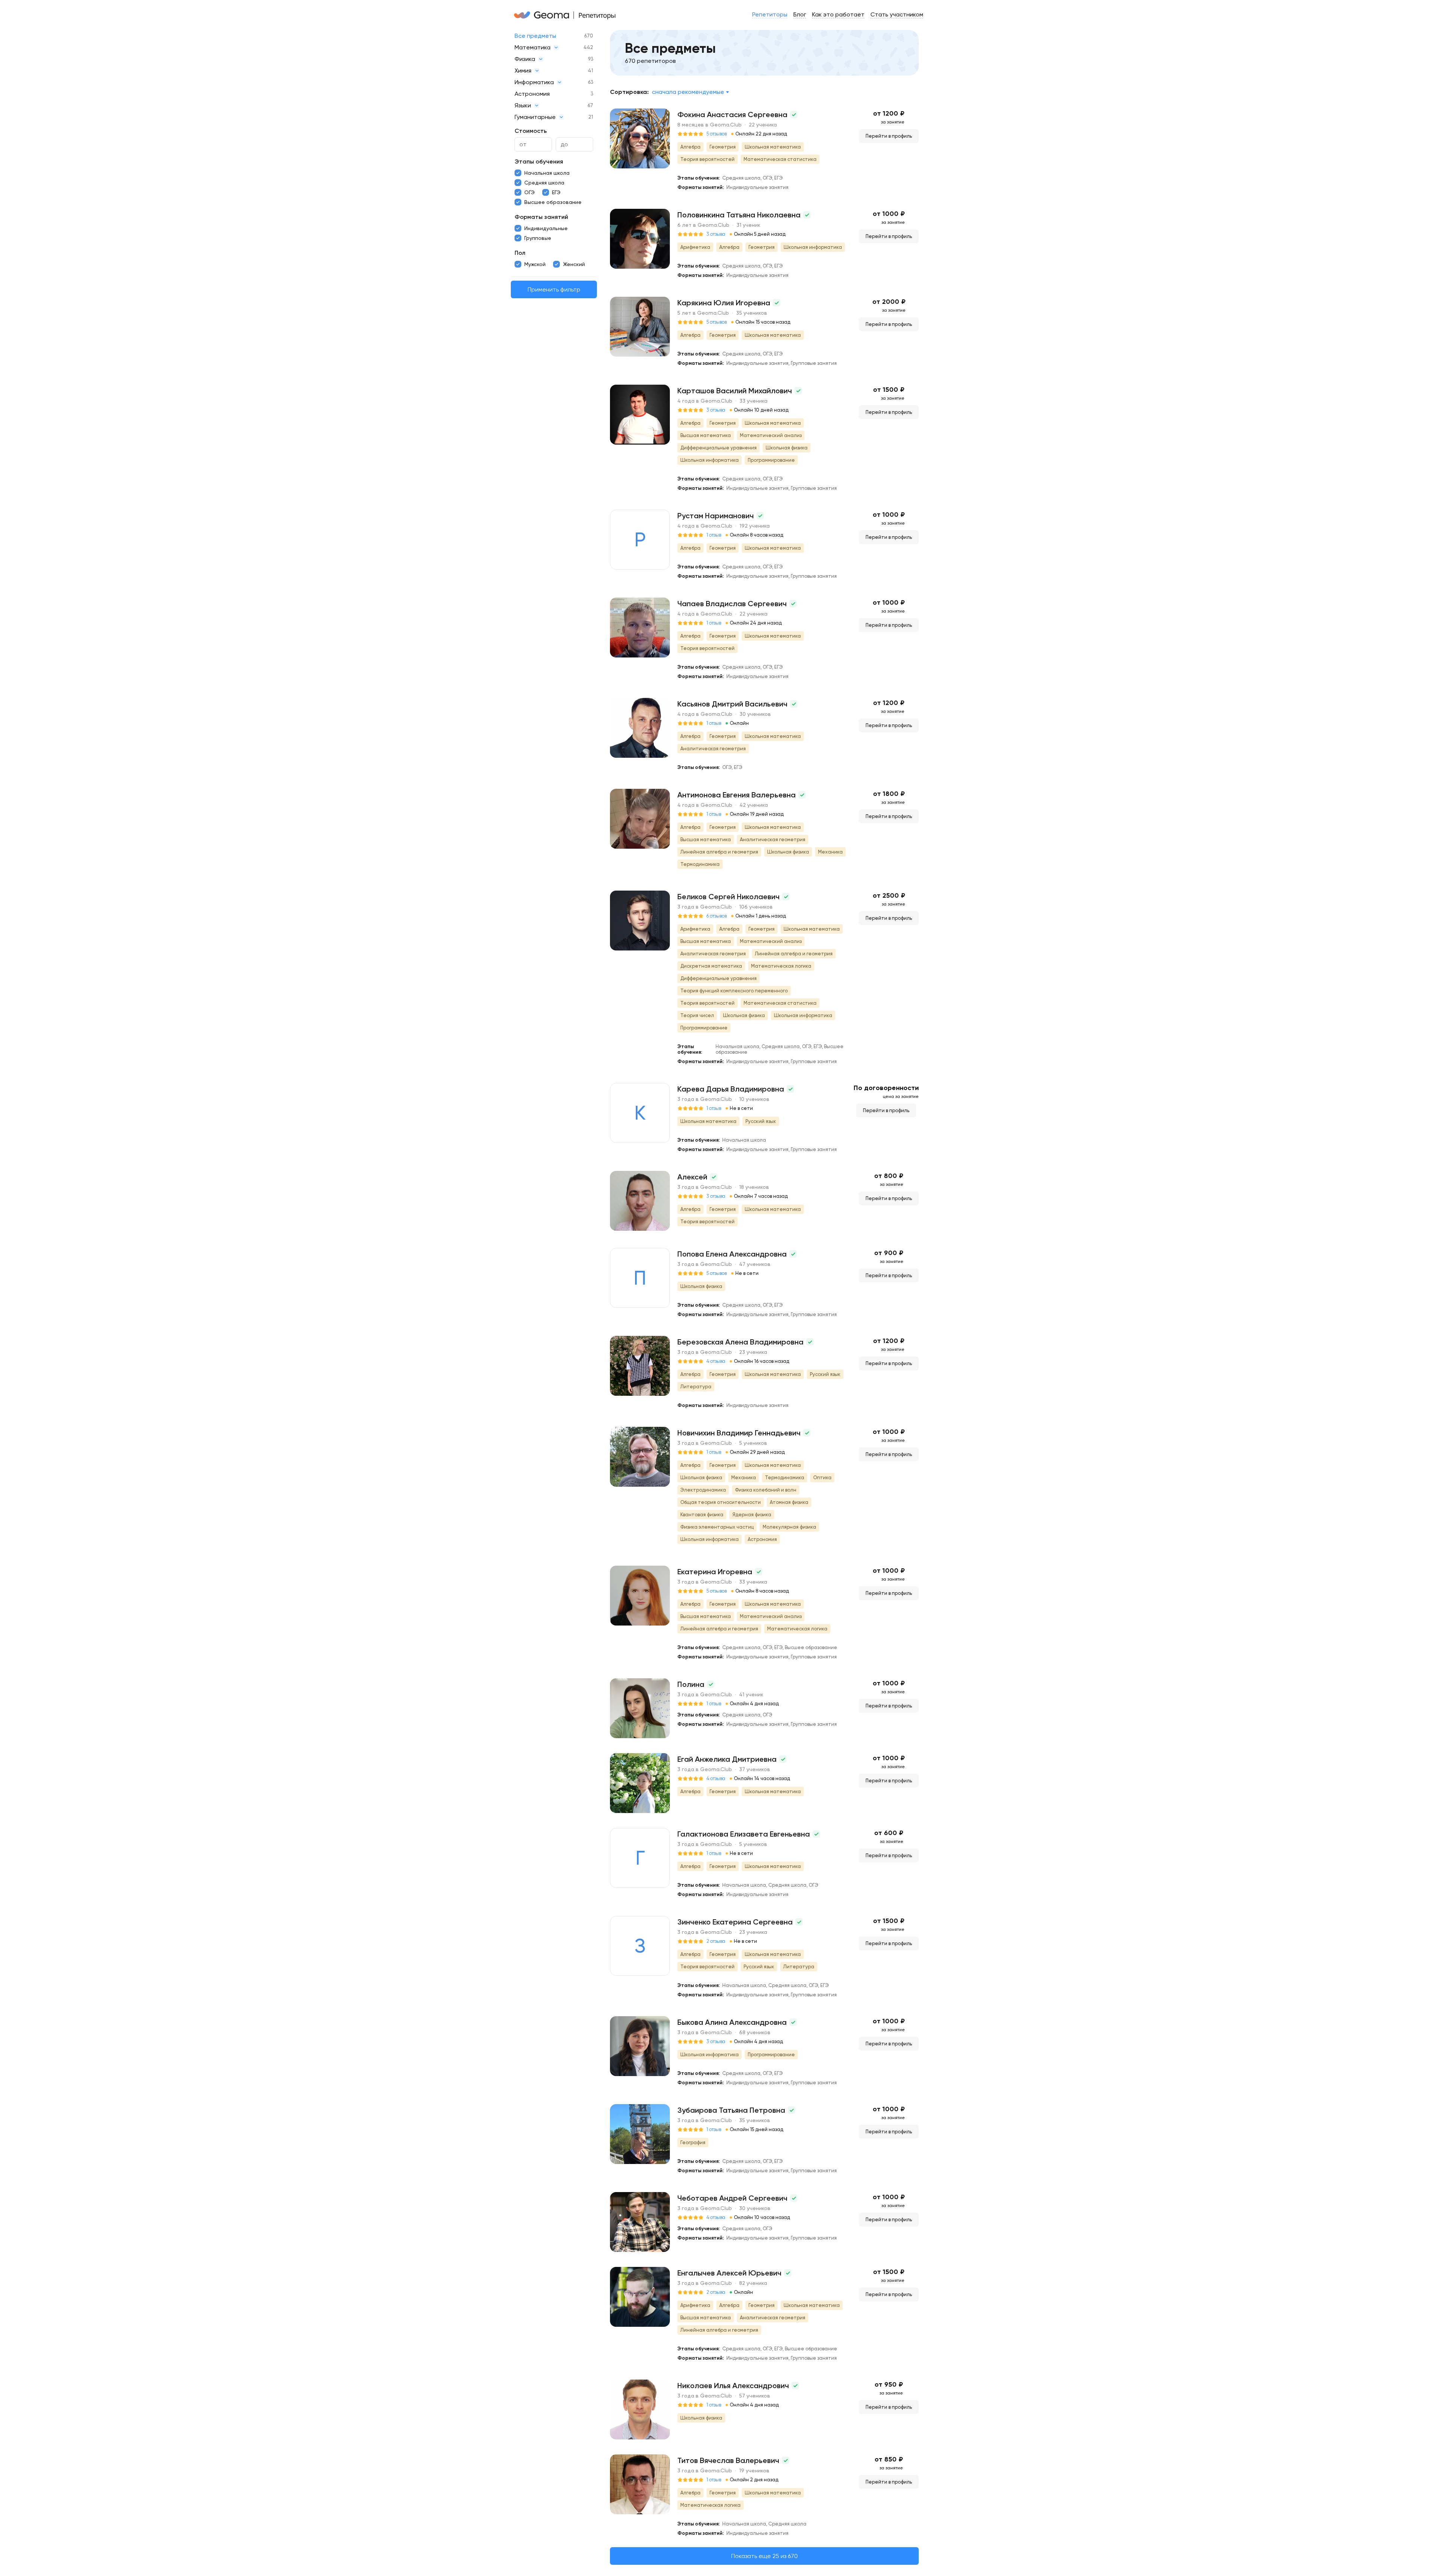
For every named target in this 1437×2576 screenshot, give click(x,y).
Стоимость (531, 131)
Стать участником (897, 14)
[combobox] (690, 92)
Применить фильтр (554, 289)
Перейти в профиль (889, 136)
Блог (800, 14)
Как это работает (838, 14)
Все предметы (535, 36)
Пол (520, 253)
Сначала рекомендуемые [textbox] (688, 92)
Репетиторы (770, 14)
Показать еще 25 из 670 (765, 2556)
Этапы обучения (539, 161)
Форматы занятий (541, 217)
